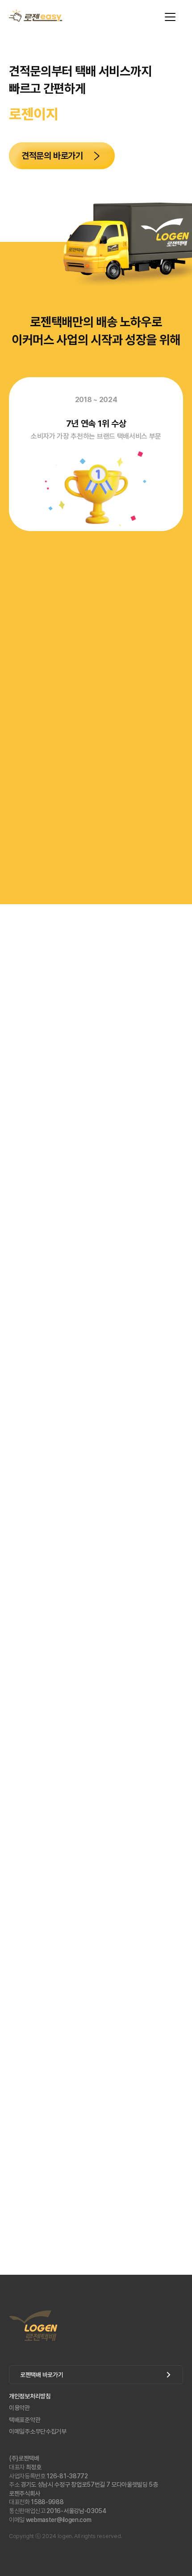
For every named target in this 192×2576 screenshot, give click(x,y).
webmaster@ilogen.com (50, 2520)
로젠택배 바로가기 (42, 2375)
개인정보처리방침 (30, 2396)
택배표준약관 (25, 2420)
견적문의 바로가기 (52, 156)
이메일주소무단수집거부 (38, 2431)
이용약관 (19, 2408)
